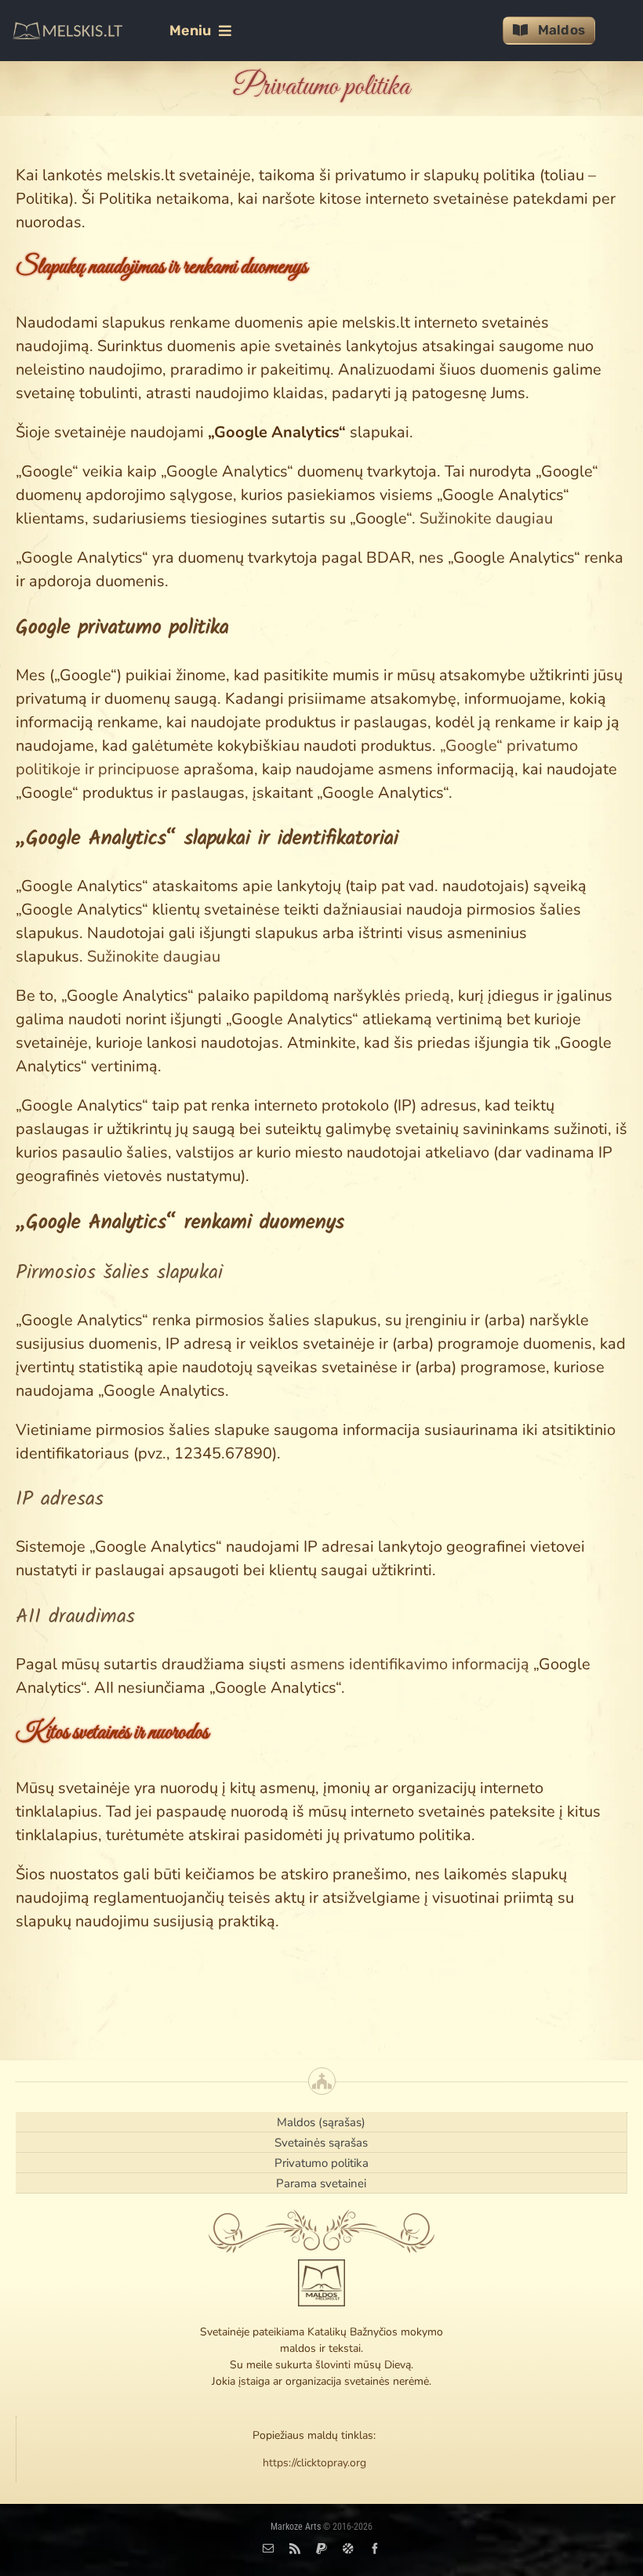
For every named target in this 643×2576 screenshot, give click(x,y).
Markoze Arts (296, 2527)
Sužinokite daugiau (486, 518)
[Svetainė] (348, 2549)
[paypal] (321, 2549)
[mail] (268, 2549)
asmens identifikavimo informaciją (410, 1664)
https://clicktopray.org (314, 2463)
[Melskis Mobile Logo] (67, 29)
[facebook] (375, 2549)
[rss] (295, 2549)
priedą (427, 996)
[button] (122, 628)
